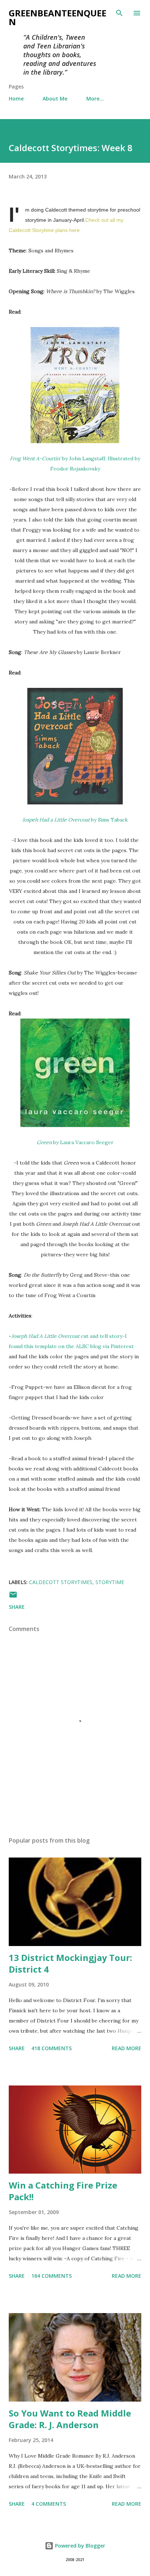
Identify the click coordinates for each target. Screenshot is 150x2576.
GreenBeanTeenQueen (58, 17)
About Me (55, 99)
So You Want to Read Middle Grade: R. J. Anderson (70, 2419)
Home (16, 99)
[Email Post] (13, 1597)
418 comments (52, 2048)
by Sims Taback (75, 820)
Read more (127, 2048)
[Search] (119, 13)
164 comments (52, 2276)
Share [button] (17, 1607)
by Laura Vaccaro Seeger (75, 1142)
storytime (110, 1582)
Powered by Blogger (79, 2546)
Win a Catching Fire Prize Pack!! (63, 2191)
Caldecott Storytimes (61, 1582)
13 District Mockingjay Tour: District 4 (70, 1963)
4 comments (49, 2504)
